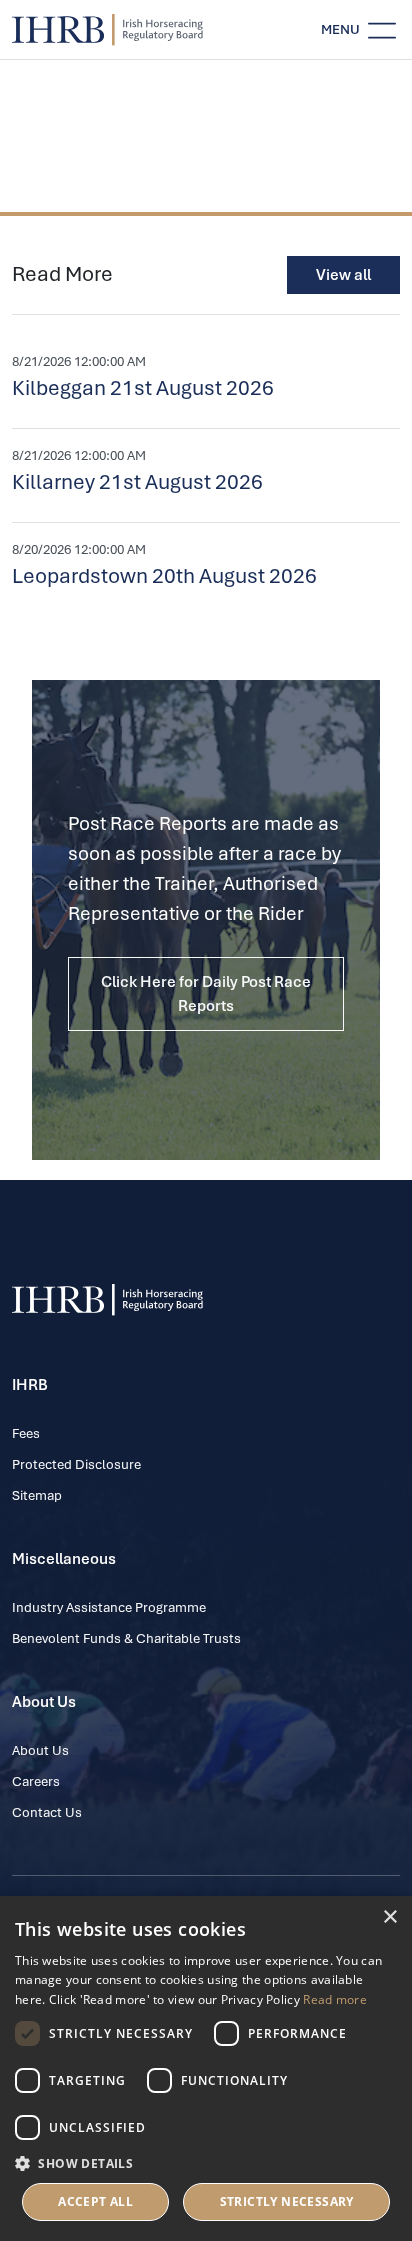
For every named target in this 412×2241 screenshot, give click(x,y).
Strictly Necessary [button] (287, 2201)
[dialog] (206, 2068)
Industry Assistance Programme (109, 1607)
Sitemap (37, 1495)
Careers (36, 1781)
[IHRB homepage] (107, 30)
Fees (26, 1433)
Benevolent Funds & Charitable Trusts (126, 1638)
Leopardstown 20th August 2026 (164, 576)
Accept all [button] (95, 2201)
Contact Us (47, 1812)
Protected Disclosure (76, 1464)
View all (343, 275)
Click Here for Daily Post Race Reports (206, 994)
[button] (206, 2163)
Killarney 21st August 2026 (137, 482)
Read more (335, 1999)
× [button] (389, 1917)
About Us (40, 1750)
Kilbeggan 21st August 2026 (143, 388)
